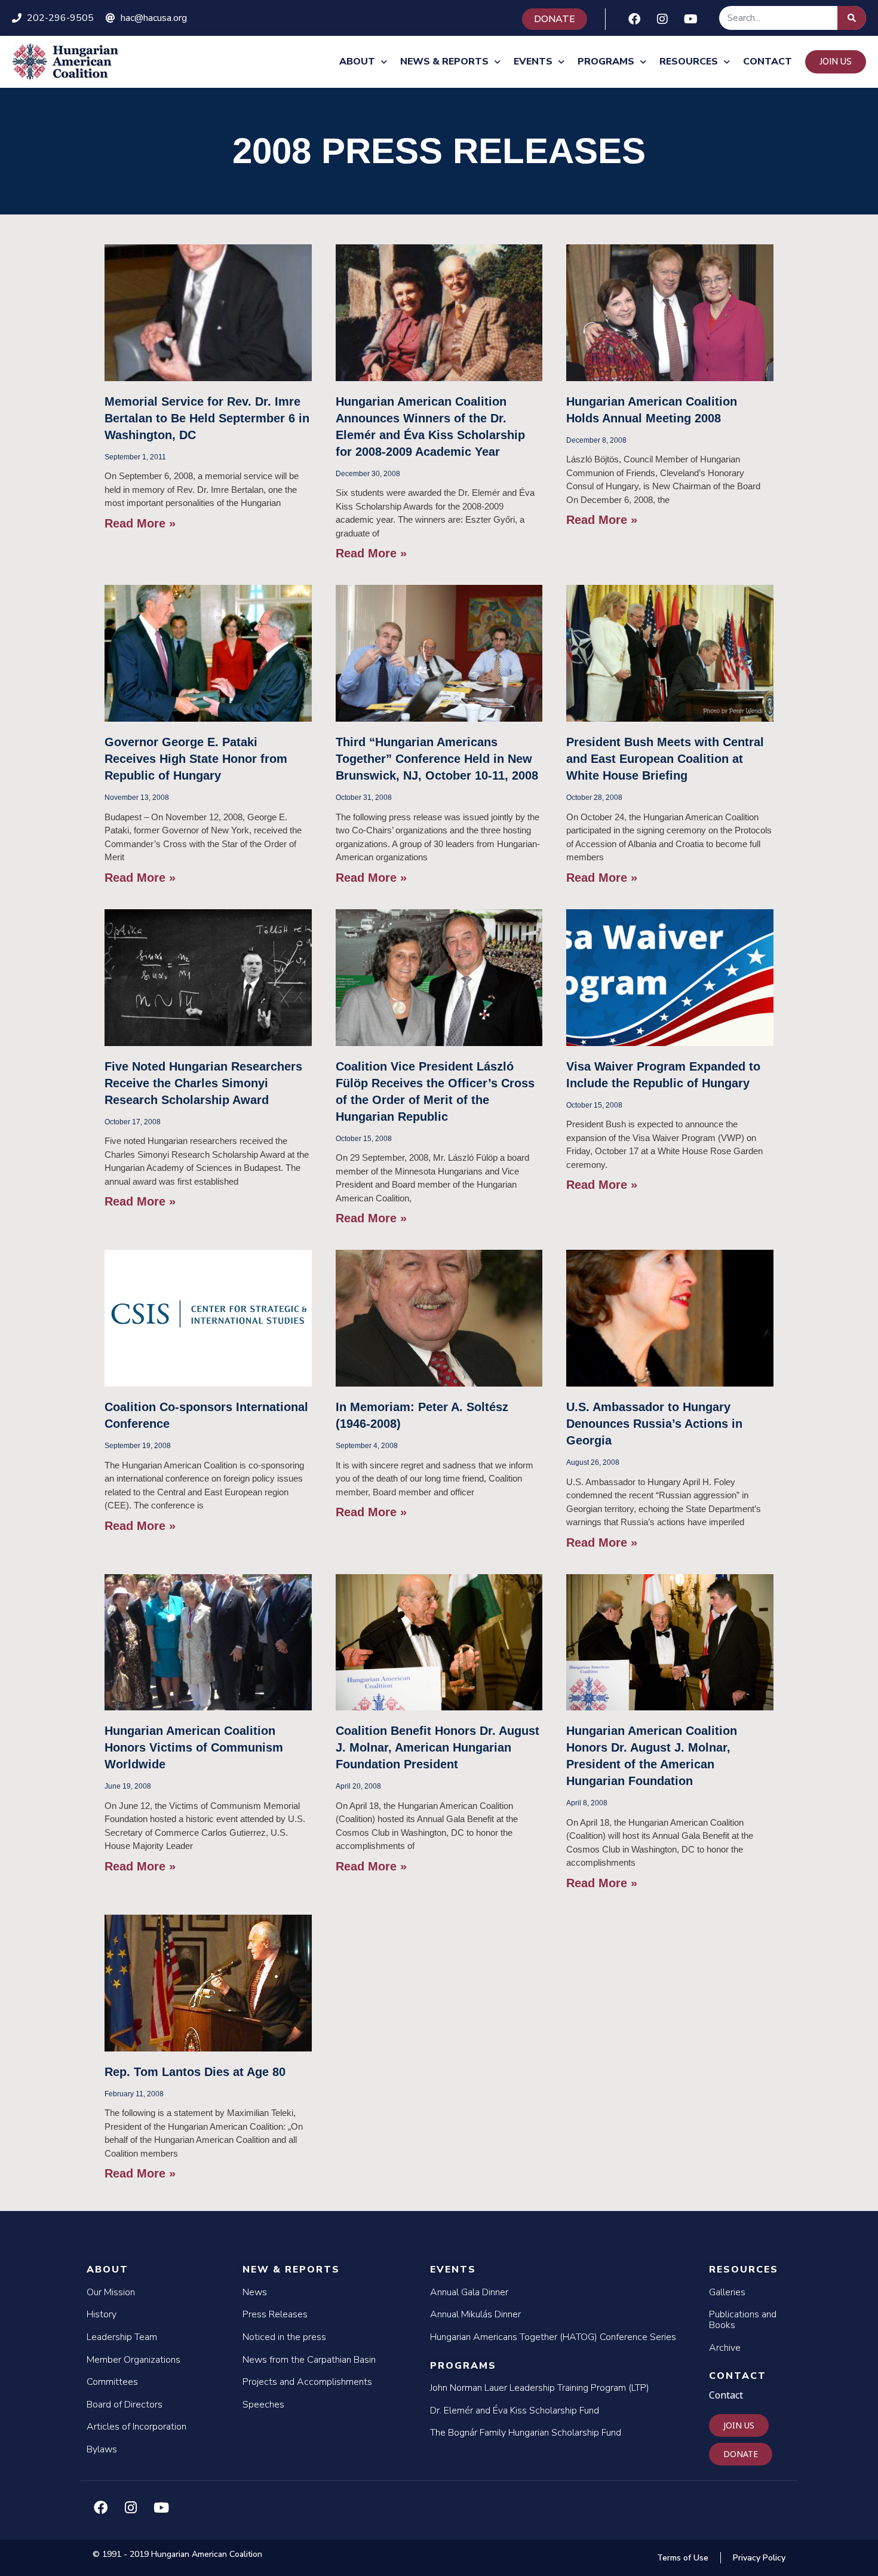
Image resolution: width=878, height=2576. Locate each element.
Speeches (263, 2405)
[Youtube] (690, 19)
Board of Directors (125, 2405)
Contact (768, 62)
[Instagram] (662, 19)
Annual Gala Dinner (469, 2292)
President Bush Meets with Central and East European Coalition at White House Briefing (665, 759)
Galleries (727, 2292)
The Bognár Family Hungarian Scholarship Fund (526, 2433)
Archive (725, 2348)
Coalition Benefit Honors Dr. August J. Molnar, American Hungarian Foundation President (438, 1747)
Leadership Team (122, 2337)
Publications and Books (743, 2320)
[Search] (852, 18)
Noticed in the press (284, 2337)
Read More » (140, 523)
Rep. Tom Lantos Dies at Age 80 (195, 2072)
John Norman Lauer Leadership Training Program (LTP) (540, 2388)
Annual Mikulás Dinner (475, 2314)
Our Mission (111, 2292)
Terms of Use (683, 2558)
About (357, 62)
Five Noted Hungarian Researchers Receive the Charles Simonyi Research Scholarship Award (203, 1083)
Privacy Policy (759, 2558)
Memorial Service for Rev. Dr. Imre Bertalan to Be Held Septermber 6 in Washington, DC (207, 418)
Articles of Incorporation (136, 2427)
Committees (112, 2382)
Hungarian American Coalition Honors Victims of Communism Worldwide (194, 1747)
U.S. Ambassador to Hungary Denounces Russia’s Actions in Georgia (654, 1424)
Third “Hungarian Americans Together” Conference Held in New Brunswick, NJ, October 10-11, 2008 (437, 759)
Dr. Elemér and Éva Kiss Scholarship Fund (515, 2411)
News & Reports (444, 62)
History (102, 2314)
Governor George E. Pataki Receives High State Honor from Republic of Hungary (196, 759)
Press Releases (275, 2314)
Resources (689, 62)
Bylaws (102, 2449)
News (255, 2292)
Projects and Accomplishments (307, 2382)
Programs (606, 62)
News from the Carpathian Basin (309, 2360)
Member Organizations (133, 2360)
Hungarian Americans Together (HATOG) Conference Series (553, 2337)
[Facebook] (634, 19)
